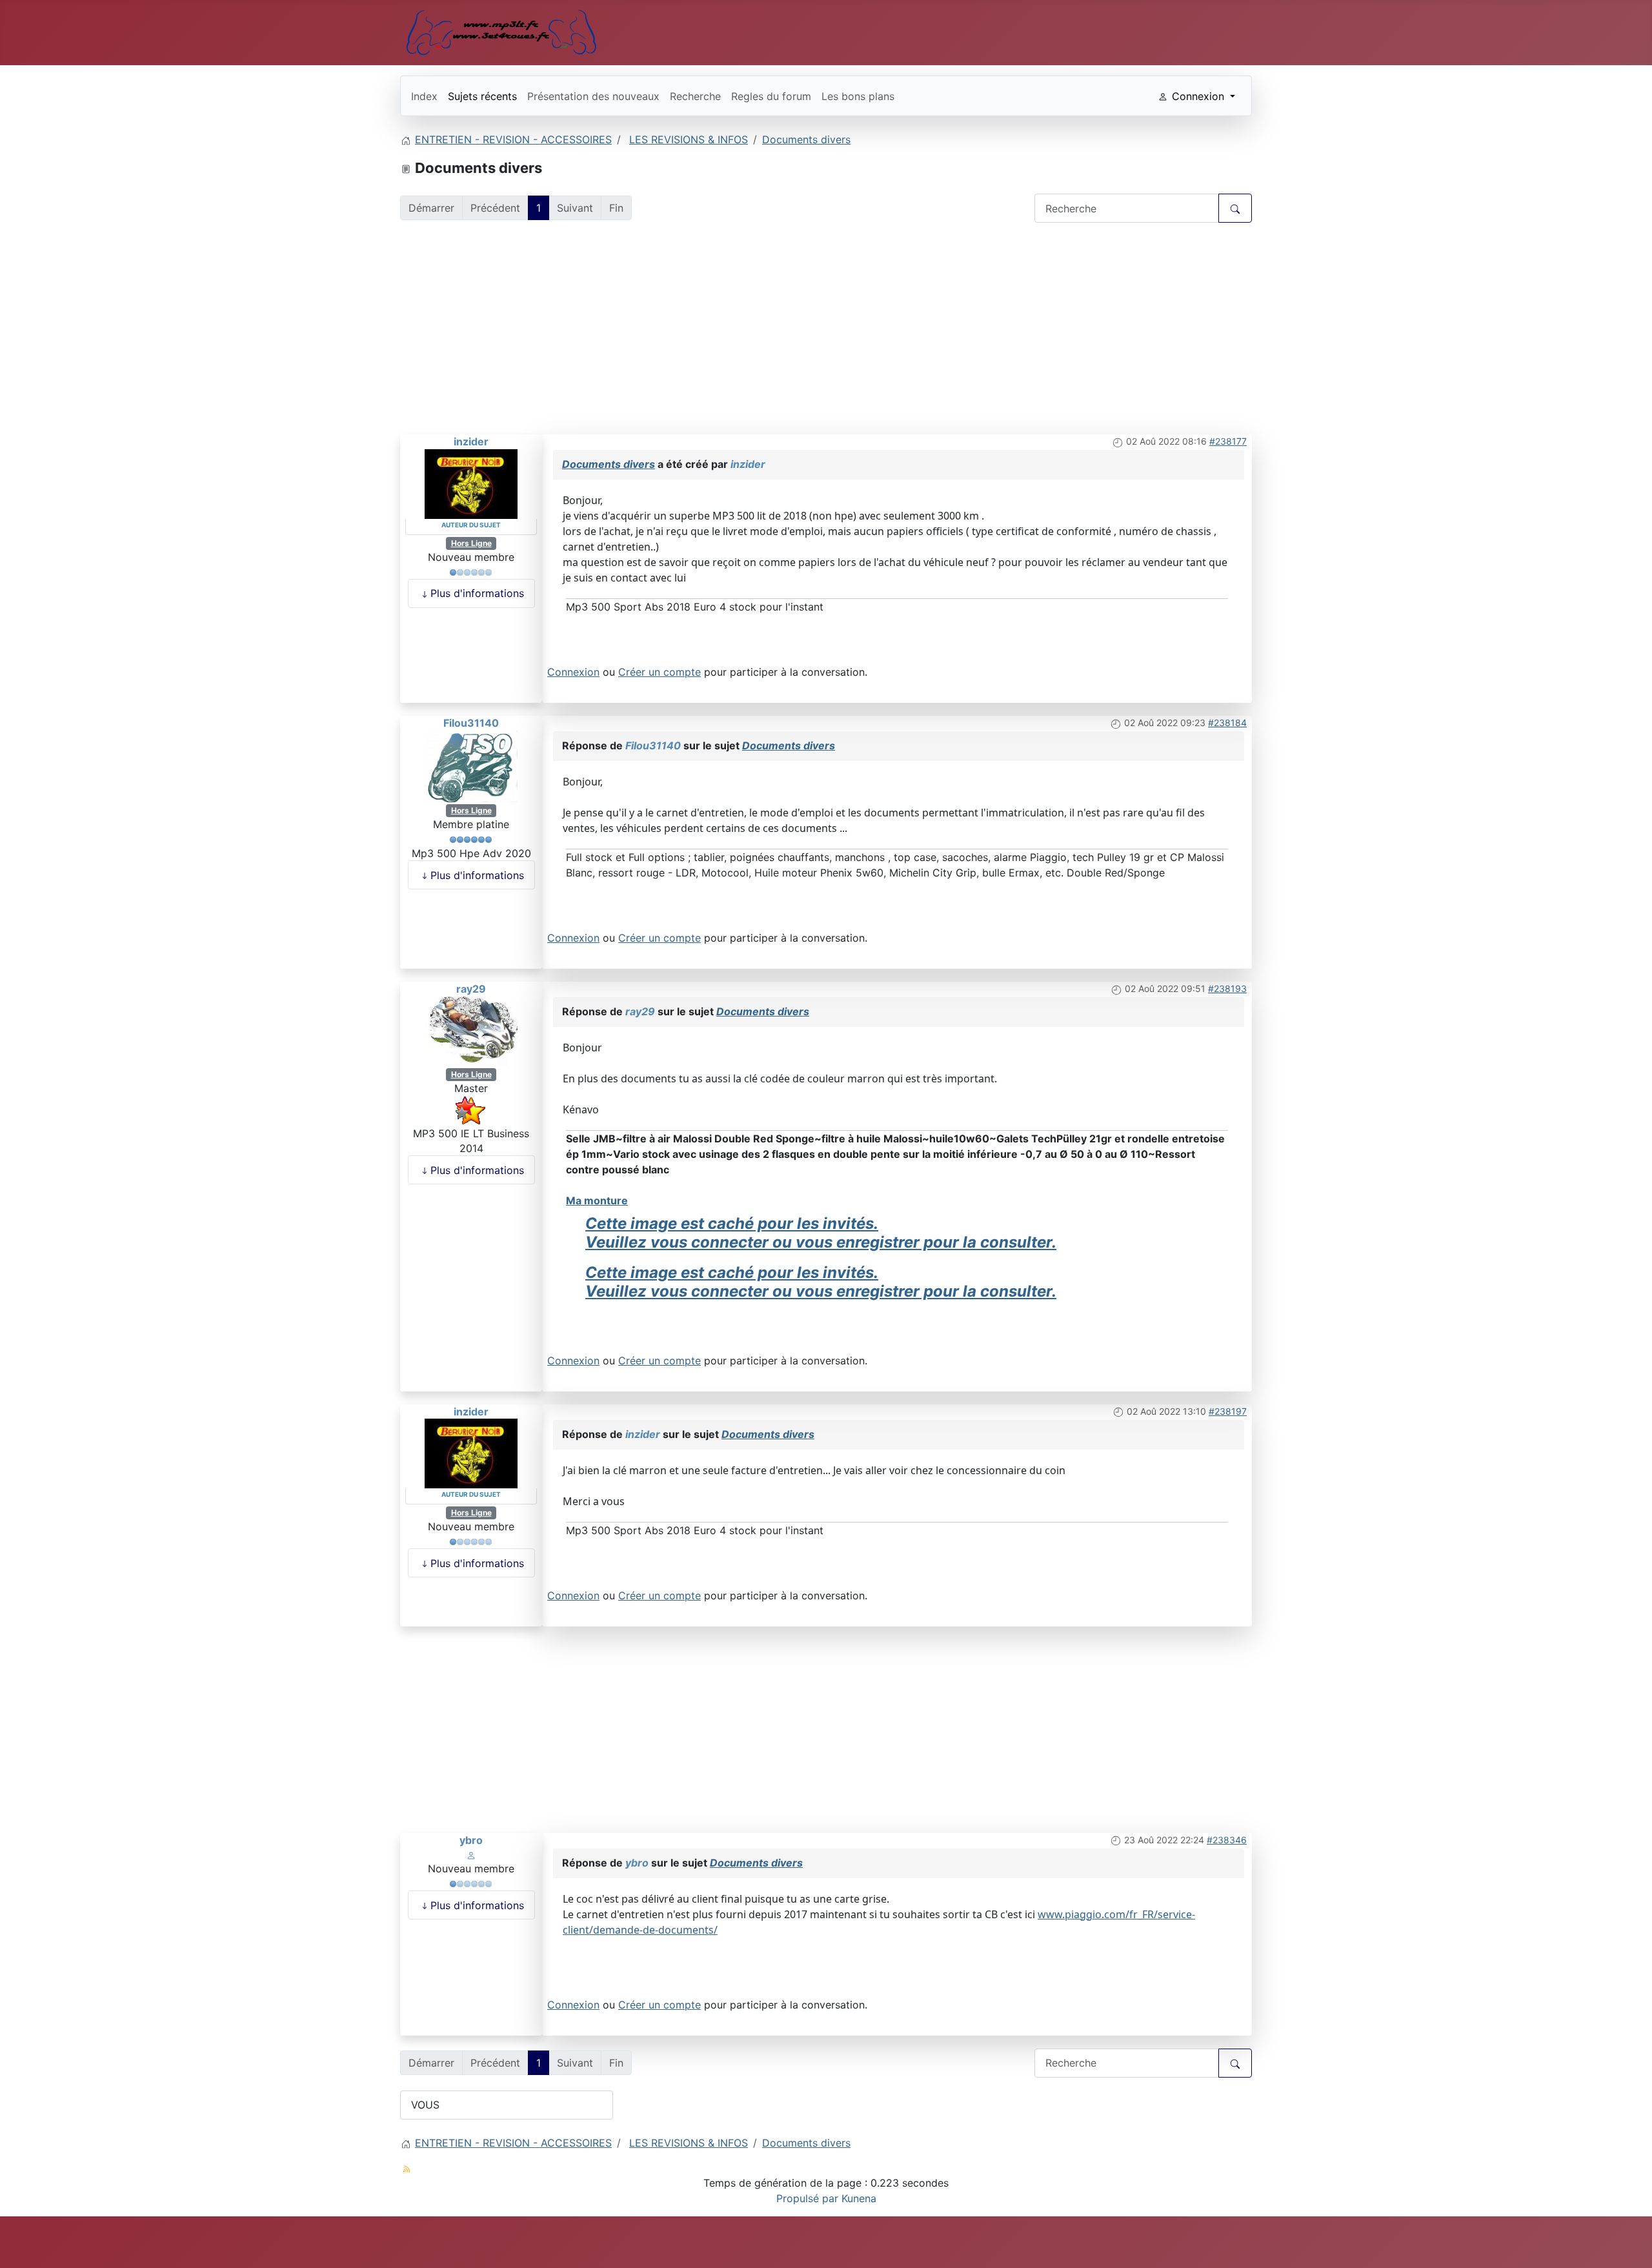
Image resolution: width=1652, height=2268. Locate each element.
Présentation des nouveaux (593, 96)
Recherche (695, 96)
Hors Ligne (471, 543)
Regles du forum (771, 96)
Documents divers (609, 464)
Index (424, 96)
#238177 (1228, 441)
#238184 (1227, 723)
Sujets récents (482, 96)
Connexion (573, 672)
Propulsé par (809, 2198)
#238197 (1228, 1411)
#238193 (1227, 988)
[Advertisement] (826, 331)
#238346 (1227, 1840)
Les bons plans (858, 96)
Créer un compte (660, 672)
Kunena (859, 2198)
